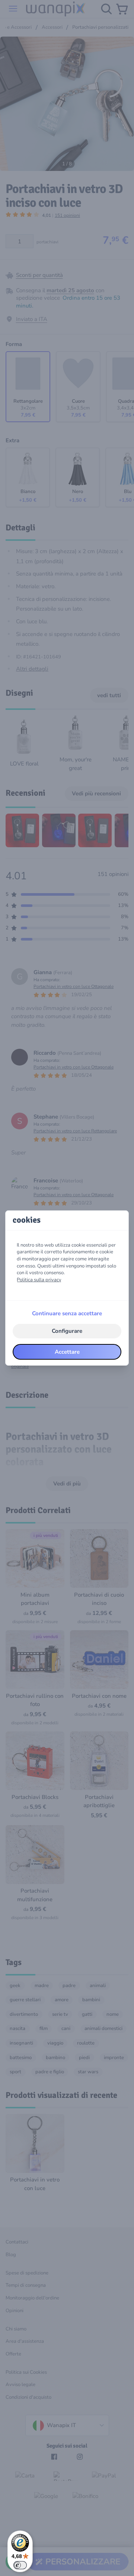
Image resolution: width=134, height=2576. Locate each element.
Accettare (67, 1352)
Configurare (67, 1331)
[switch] (20, 2565)
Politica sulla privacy (39, 1280)
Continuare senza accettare (67, 1313)
